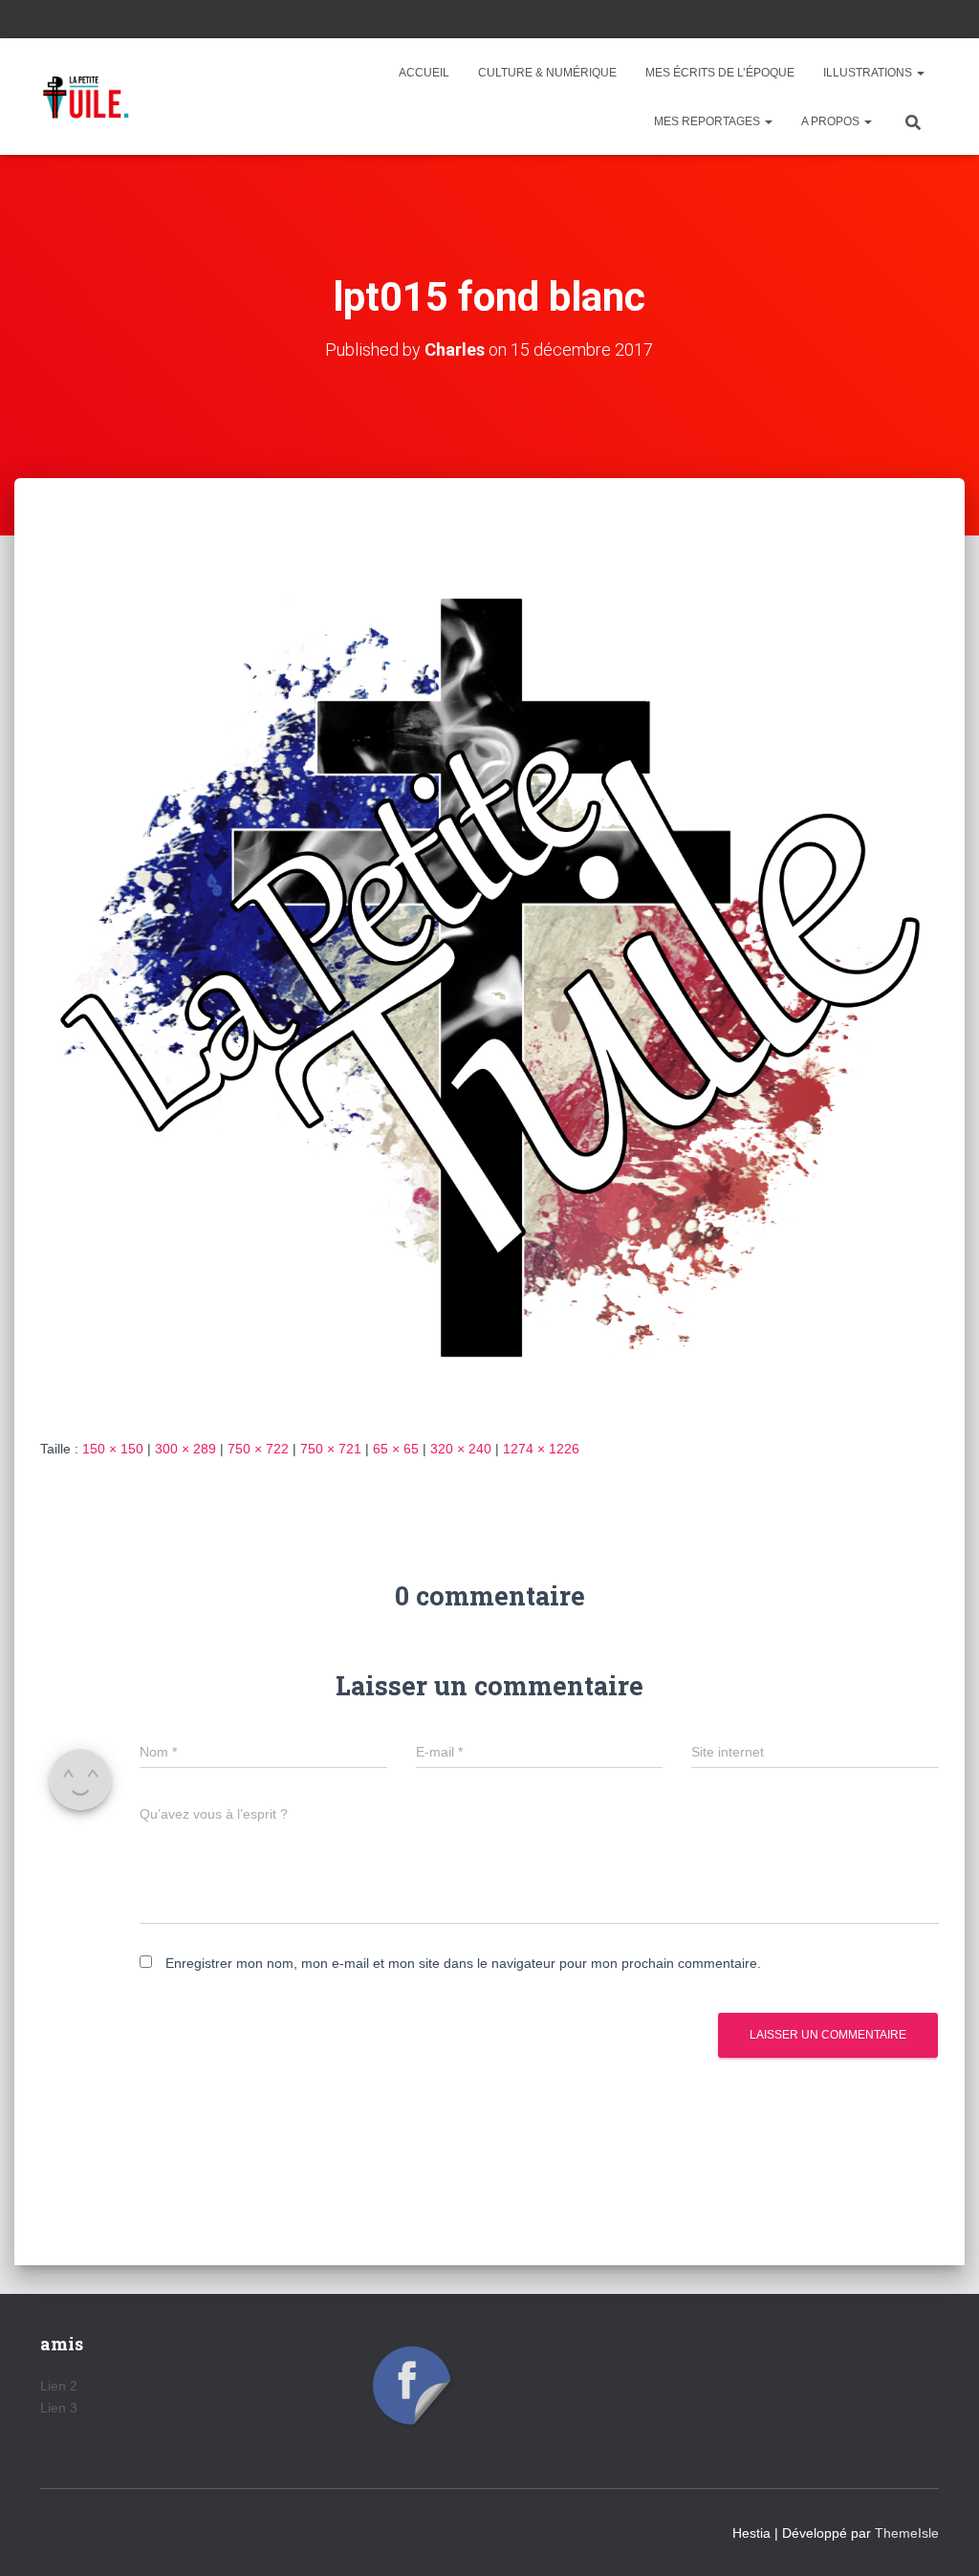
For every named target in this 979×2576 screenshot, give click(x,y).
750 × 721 (331, 1449)
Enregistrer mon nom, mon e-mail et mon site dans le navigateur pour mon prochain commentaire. (463, 1963)
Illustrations (869, 73)
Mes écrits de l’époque (720, 73)
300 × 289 (185, 1449)
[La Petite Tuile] (86, 97)
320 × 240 (461, 1449)
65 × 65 (396, 1449)
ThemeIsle (907, 2533)
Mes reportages (708, 121)
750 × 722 (258, 1449)
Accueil (424, 73)
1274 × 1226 (541, 1449)
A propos (832, 121)
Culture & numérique (547, 73)
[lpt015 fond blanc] (489, 976)
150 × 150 (113, 1449)
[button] (920, 73)
